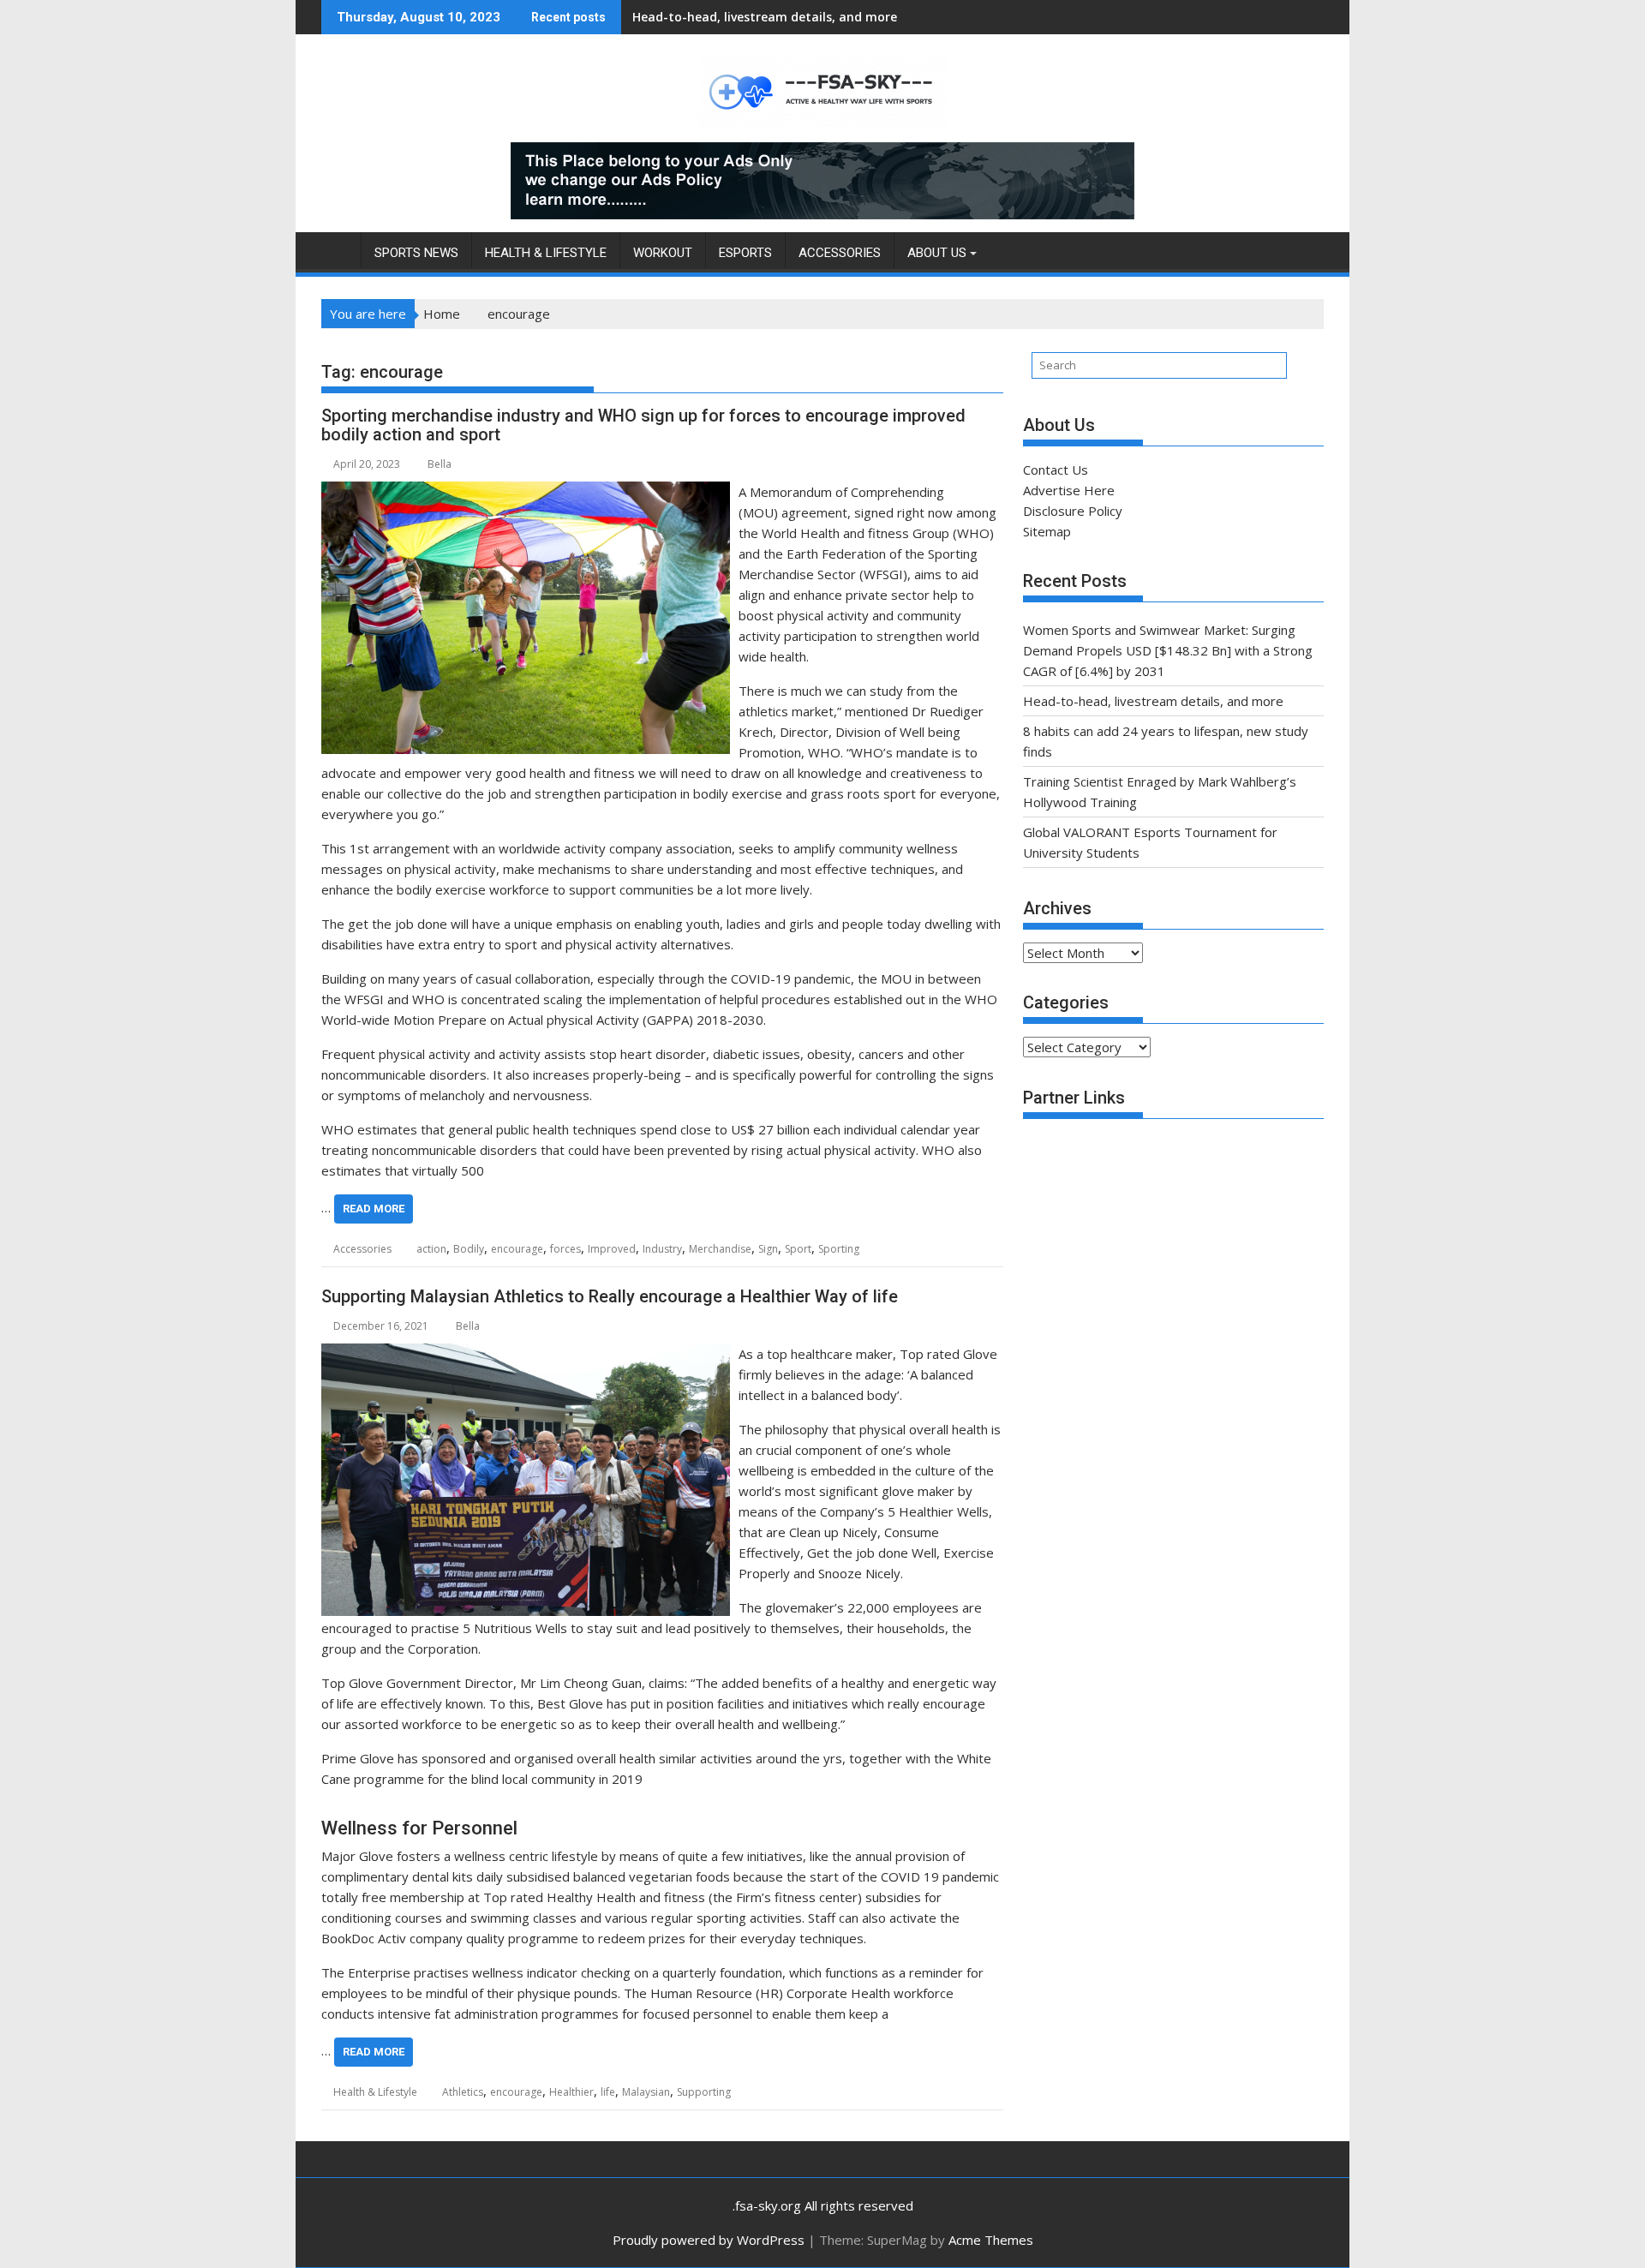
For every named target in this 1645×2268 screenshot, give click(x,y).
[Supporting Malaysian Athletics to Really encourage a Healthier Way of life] (526, 1354)
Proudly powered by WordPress (709, 2240)
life (608, 2092)
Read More (374, 1209)
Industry (662, 1249)
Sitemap (1047, 531)
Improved (612, 1249)
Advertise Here (1069, 490)
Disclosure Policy (1073, 511)
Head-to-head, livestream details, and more (1153, 701)
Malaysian (646, 2092)
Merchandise (720, 1249)
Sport (798, 1249)
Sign (768, 1249)
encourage (517, 1249)
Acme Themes (991, 2240)
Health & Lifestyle (546, 253)
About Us (937, 253)
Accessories (840, 253)
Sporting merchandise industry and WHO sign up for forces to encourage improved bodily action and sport (643, 425)
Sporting (839, 1249)
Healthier (571, 2092)
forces (565, 1249)
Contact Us (1056, 470)
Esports (745, 253)
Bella (440, 464)
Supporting (704, 2092)
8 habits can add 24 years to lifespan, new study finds (794, 17)
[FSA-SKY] (338, 249)
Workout (663, 253)
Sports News (416, 253)
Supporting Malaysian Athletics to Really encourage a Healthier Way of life (610, 1296)
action (431, 1249)
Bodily (469, 1249)
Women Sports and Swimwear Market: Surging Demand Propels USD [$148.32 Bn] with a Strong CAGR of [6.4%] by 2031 (1168, 650)
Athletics (463, 2092)
